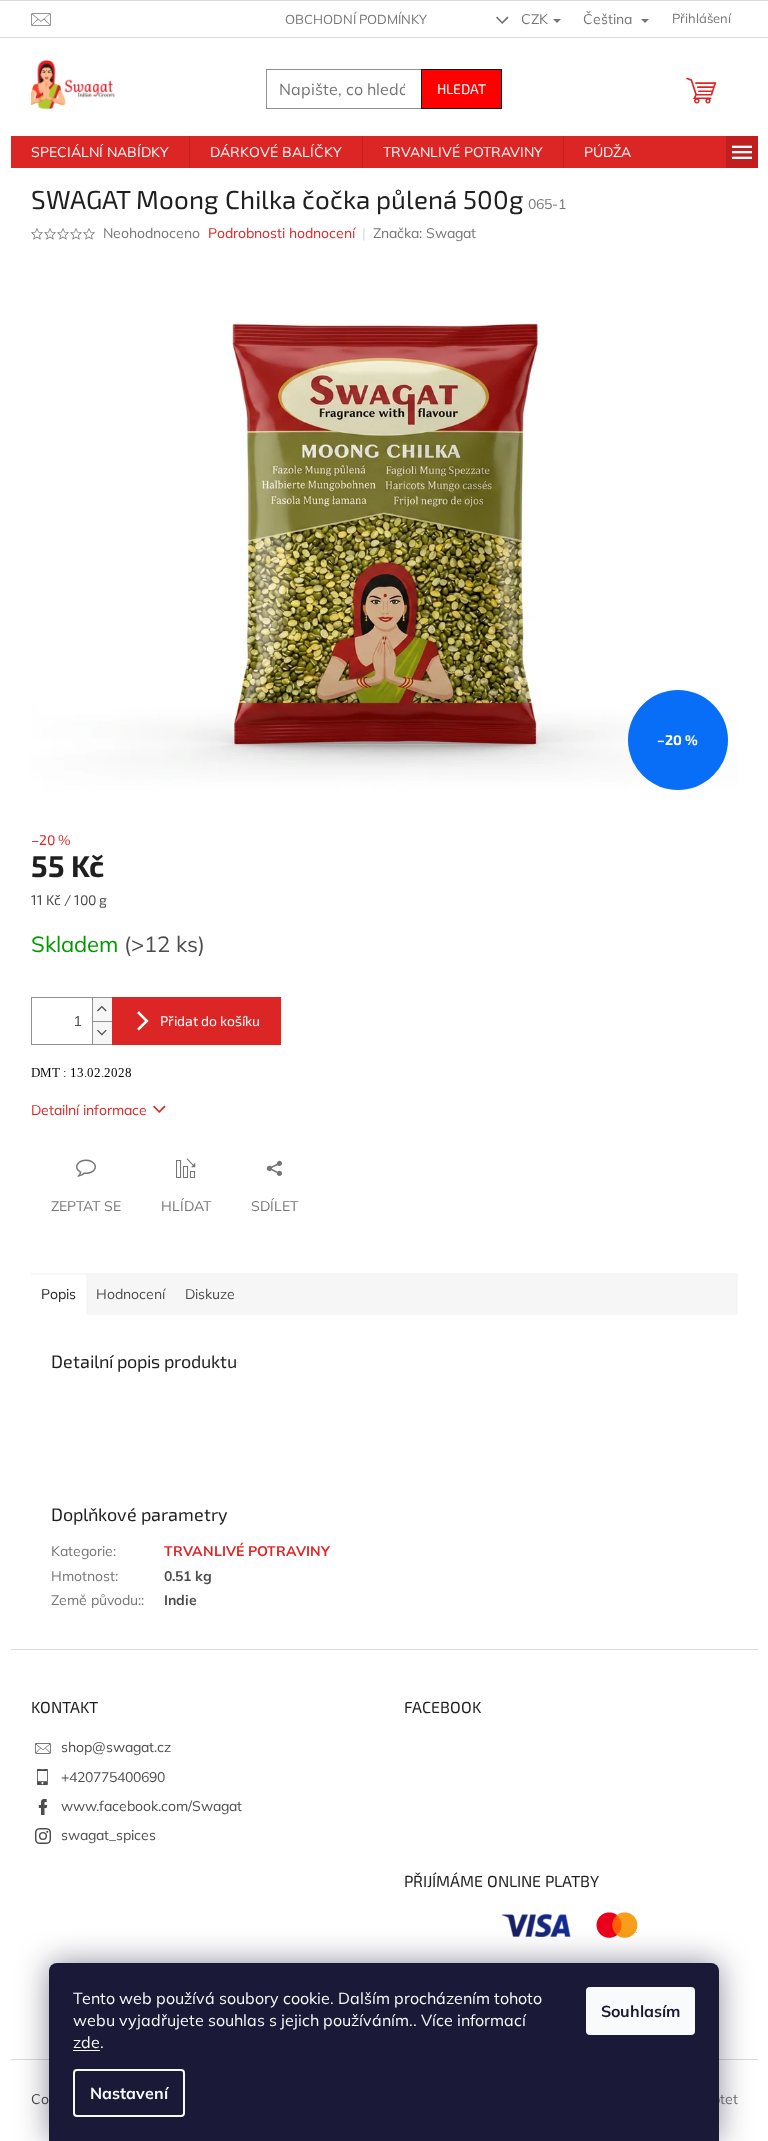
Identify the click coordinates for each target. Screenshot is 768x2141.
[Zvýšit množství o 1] (102, 1009)
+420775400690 (113, 1777)
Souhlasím (640, 2011)
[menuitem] (100, 152)
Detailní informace (89, 1110)
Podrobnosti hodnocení (281, 233)
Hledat (461, 88)
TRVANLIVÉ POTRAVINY (247, 1551)
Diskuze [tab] (210, 1294)
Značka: (424, 233)
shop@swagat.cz (116, 1747)
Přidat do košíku (210, 1020)
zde (86, 2042)
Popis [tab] (58, 1294)
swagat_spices (108, 1835)
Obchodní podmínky (356, 19)
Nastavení (129, 2093)
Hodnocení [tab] (130, 1294)
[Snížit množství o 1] (102, 1032)
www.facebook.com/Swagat (151, 1806)
